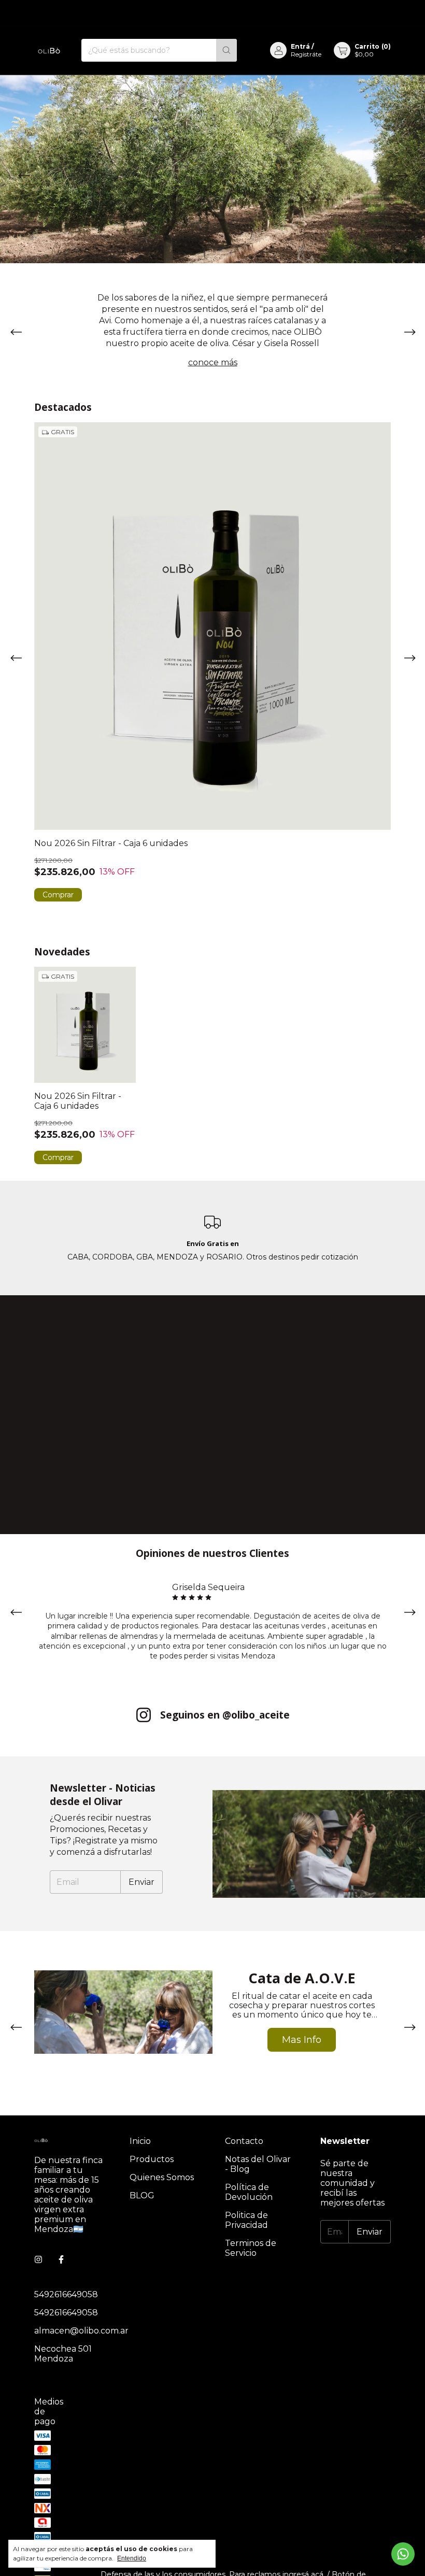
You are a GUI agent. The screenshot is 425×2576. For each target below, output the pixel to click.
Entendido (132, 2558)
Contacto (244, 2141)
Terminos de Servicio (251, 2248)
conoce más (213, 362)
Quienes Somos (162, 2177)
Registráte (306, 54)
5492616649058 (66, 2294)
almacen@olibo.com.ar (81, 2331)
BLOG (142, 2195)
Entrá (300, 46)
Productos (152, 2159)
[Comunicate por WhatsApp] (403, 2554)
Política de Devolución (249, 2192)
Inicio (140, 2141)
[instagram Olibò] (38, 2260)
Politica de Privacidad (246, 2220)
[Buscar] (226, 50)
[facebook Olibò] (61, 2260)
